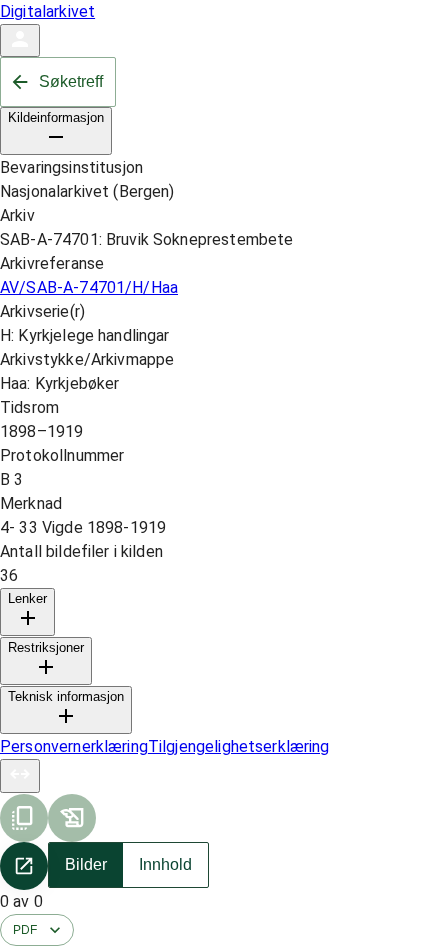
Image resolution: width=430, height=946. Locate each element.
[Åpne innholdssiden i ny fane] (24, 866)
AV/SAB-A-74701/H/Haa (89, 287)
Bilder (86, 864)
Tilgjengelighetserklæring (239, 746)
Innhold (165, 864)
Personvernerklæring (74, 746)
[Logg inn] (20, 40)
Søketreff (71, 81)
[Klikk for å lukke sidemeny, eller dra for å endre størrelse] (20, 776)
